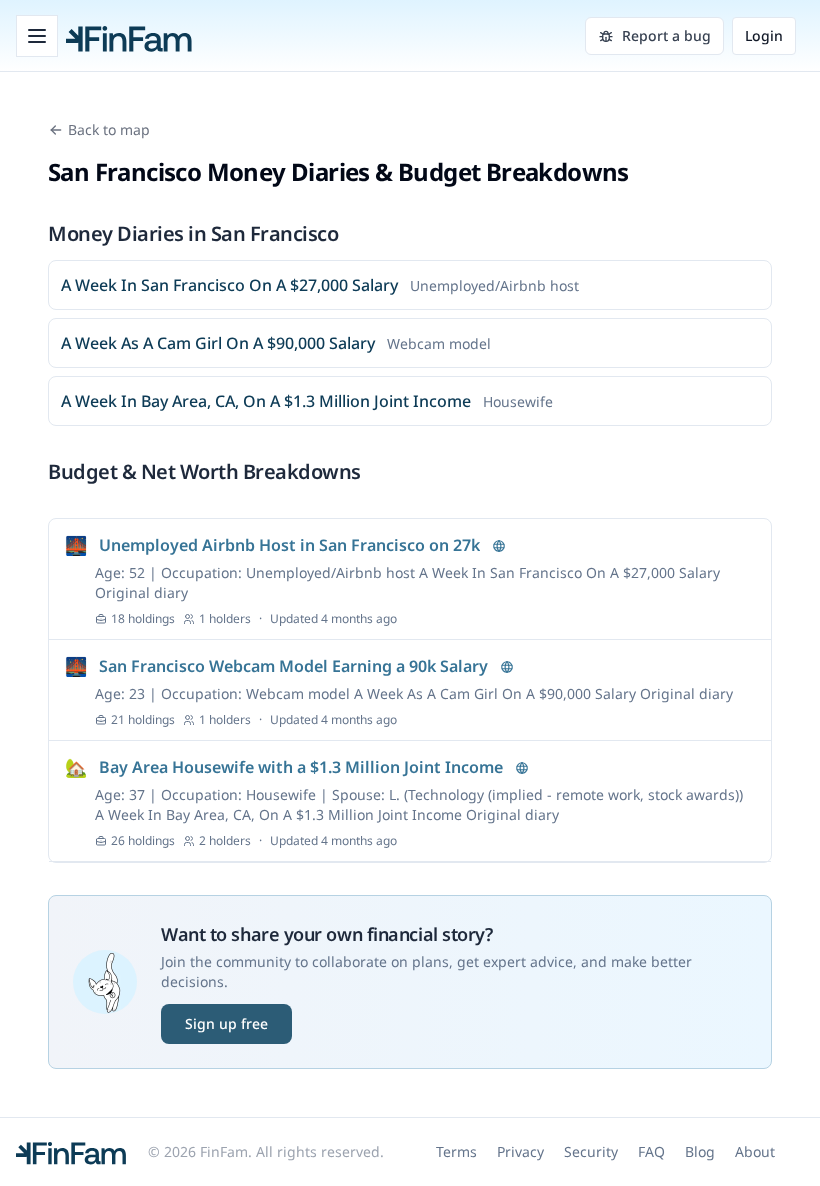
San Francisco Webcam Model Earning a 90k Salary (293, 666)
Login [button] (764, 35)
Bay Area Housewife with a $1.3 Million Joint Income (301, 767)
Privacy (520, 1151)
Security (591, 1151)
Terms (456, 1151)
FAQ (651, 1151)
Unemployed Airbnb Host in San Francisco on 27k (289, 545)
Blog (700, 1151)
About (755, 1151)
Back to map (109, 129)
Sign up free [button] (226, 1023)
